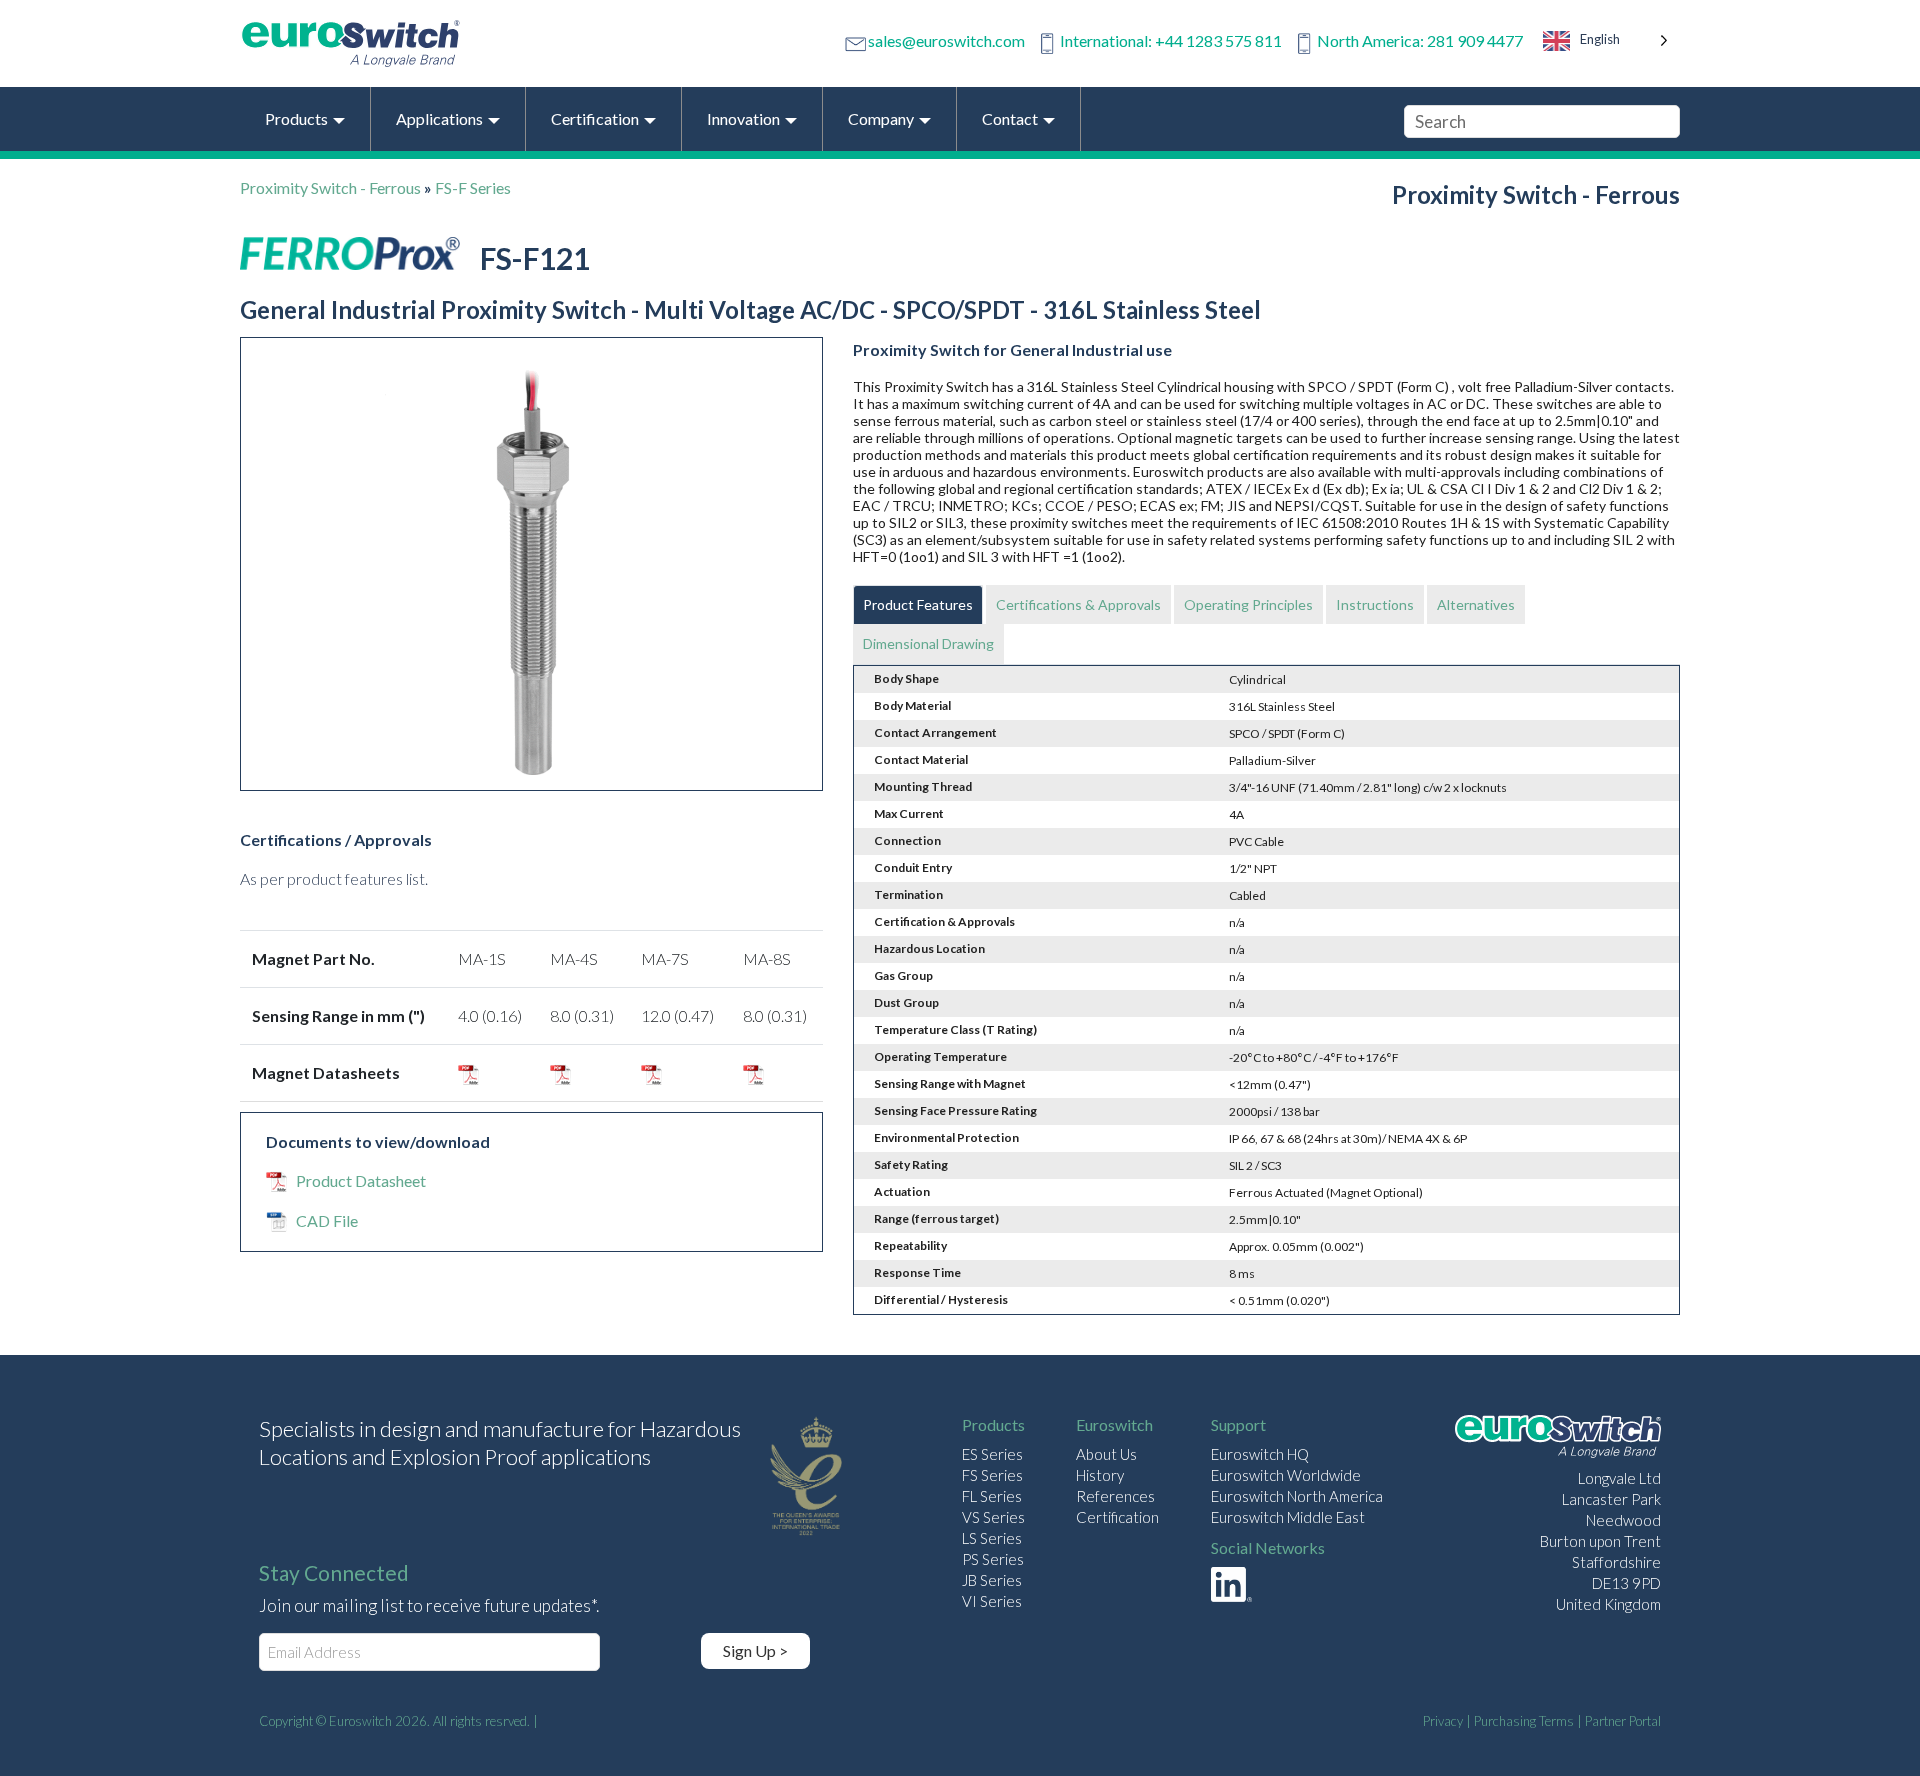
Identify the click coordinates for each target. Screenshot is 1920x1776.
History (1100, 1475)
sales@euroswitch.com (946, 40)
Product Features (918, 604)
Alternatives (1476, 604)
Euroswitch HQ (1260, 1454)
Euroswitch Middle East (1288, 1517)
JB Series (992, 1580)
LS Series (992, 1538)
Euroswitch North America (1297, 1496)
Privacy (1443, 1721)
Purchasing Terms (1524, 1721)
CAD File (327, 1220)
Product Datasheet (361, 1180)
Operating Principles (1248, 604)
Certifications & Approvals (1078, 604)
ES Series (992, 1454)
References (1115, 1496)
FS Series (992, 1475)
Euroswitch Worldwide (1286, 1475)
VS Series (993, 1517)
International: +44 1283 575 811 (1171, 40)
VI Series (992, 1601)
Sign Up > (755, 1650)
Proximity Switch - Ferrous (330, 187)
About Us (1106, 1454)
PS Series (993, 1559)
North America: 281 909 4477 (1420, 40)
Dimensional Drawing (928, 643)
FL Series (992, 1496)
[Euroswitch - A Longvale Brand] (1558, 1439)
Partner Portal (1623, 1721)
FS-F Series (473, 187)
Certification (1117, 1517)
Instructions (1375, 604)
